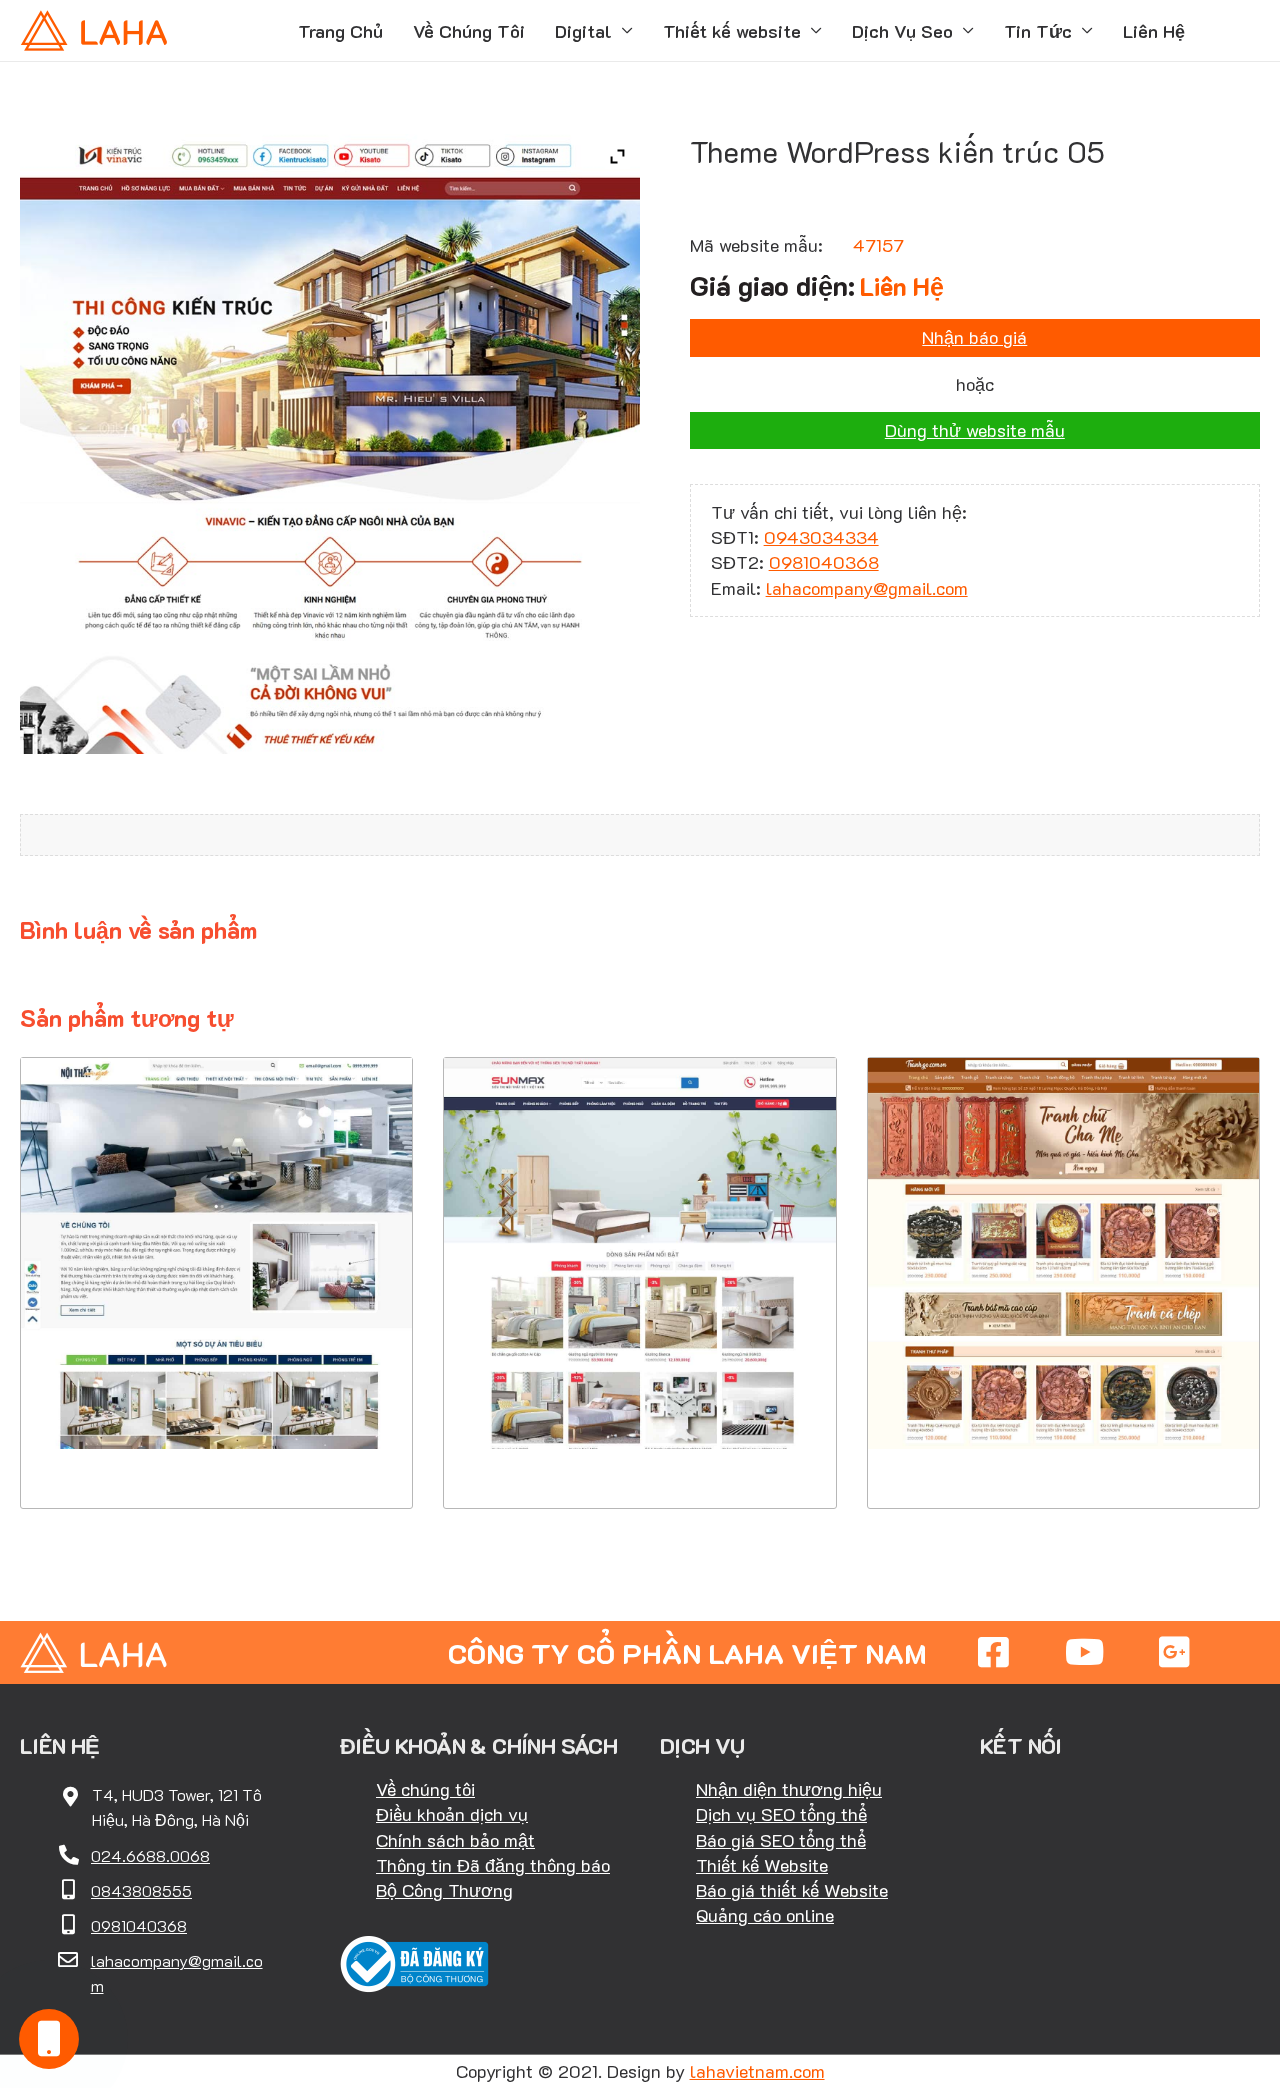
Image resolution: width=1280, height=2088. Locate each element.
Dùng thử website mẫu (975, 430)
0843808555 (141, 1890)
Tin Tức (1038, 31)
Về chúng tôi (425, 1789)
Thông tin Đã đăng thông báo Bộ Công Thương (493, 1877)
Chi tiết (216, 1386)
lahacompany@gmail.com (867, 588)
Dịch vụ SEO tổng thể (781, 1814)
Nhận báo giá (974, 337)
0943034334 (821, 537)
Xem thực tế (217, 1447)
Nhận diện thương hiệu (789, 1789)
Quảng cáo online (765, 1915)
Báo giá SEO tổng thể (781, 1840)
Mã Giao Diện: (216, 1233)
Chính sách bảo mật (455, 1840)
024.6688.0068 (150, 1855)
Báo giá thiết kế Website (792, 1890)
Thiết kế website (732, 31)
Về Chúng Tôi (469, 31)
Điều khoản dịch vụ (452, 1814)
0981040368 (824, 562)
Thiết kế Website (762, 1865)
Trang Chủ (340, 31)
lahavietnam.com (757, 2071)
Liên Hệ (1154, 31)
